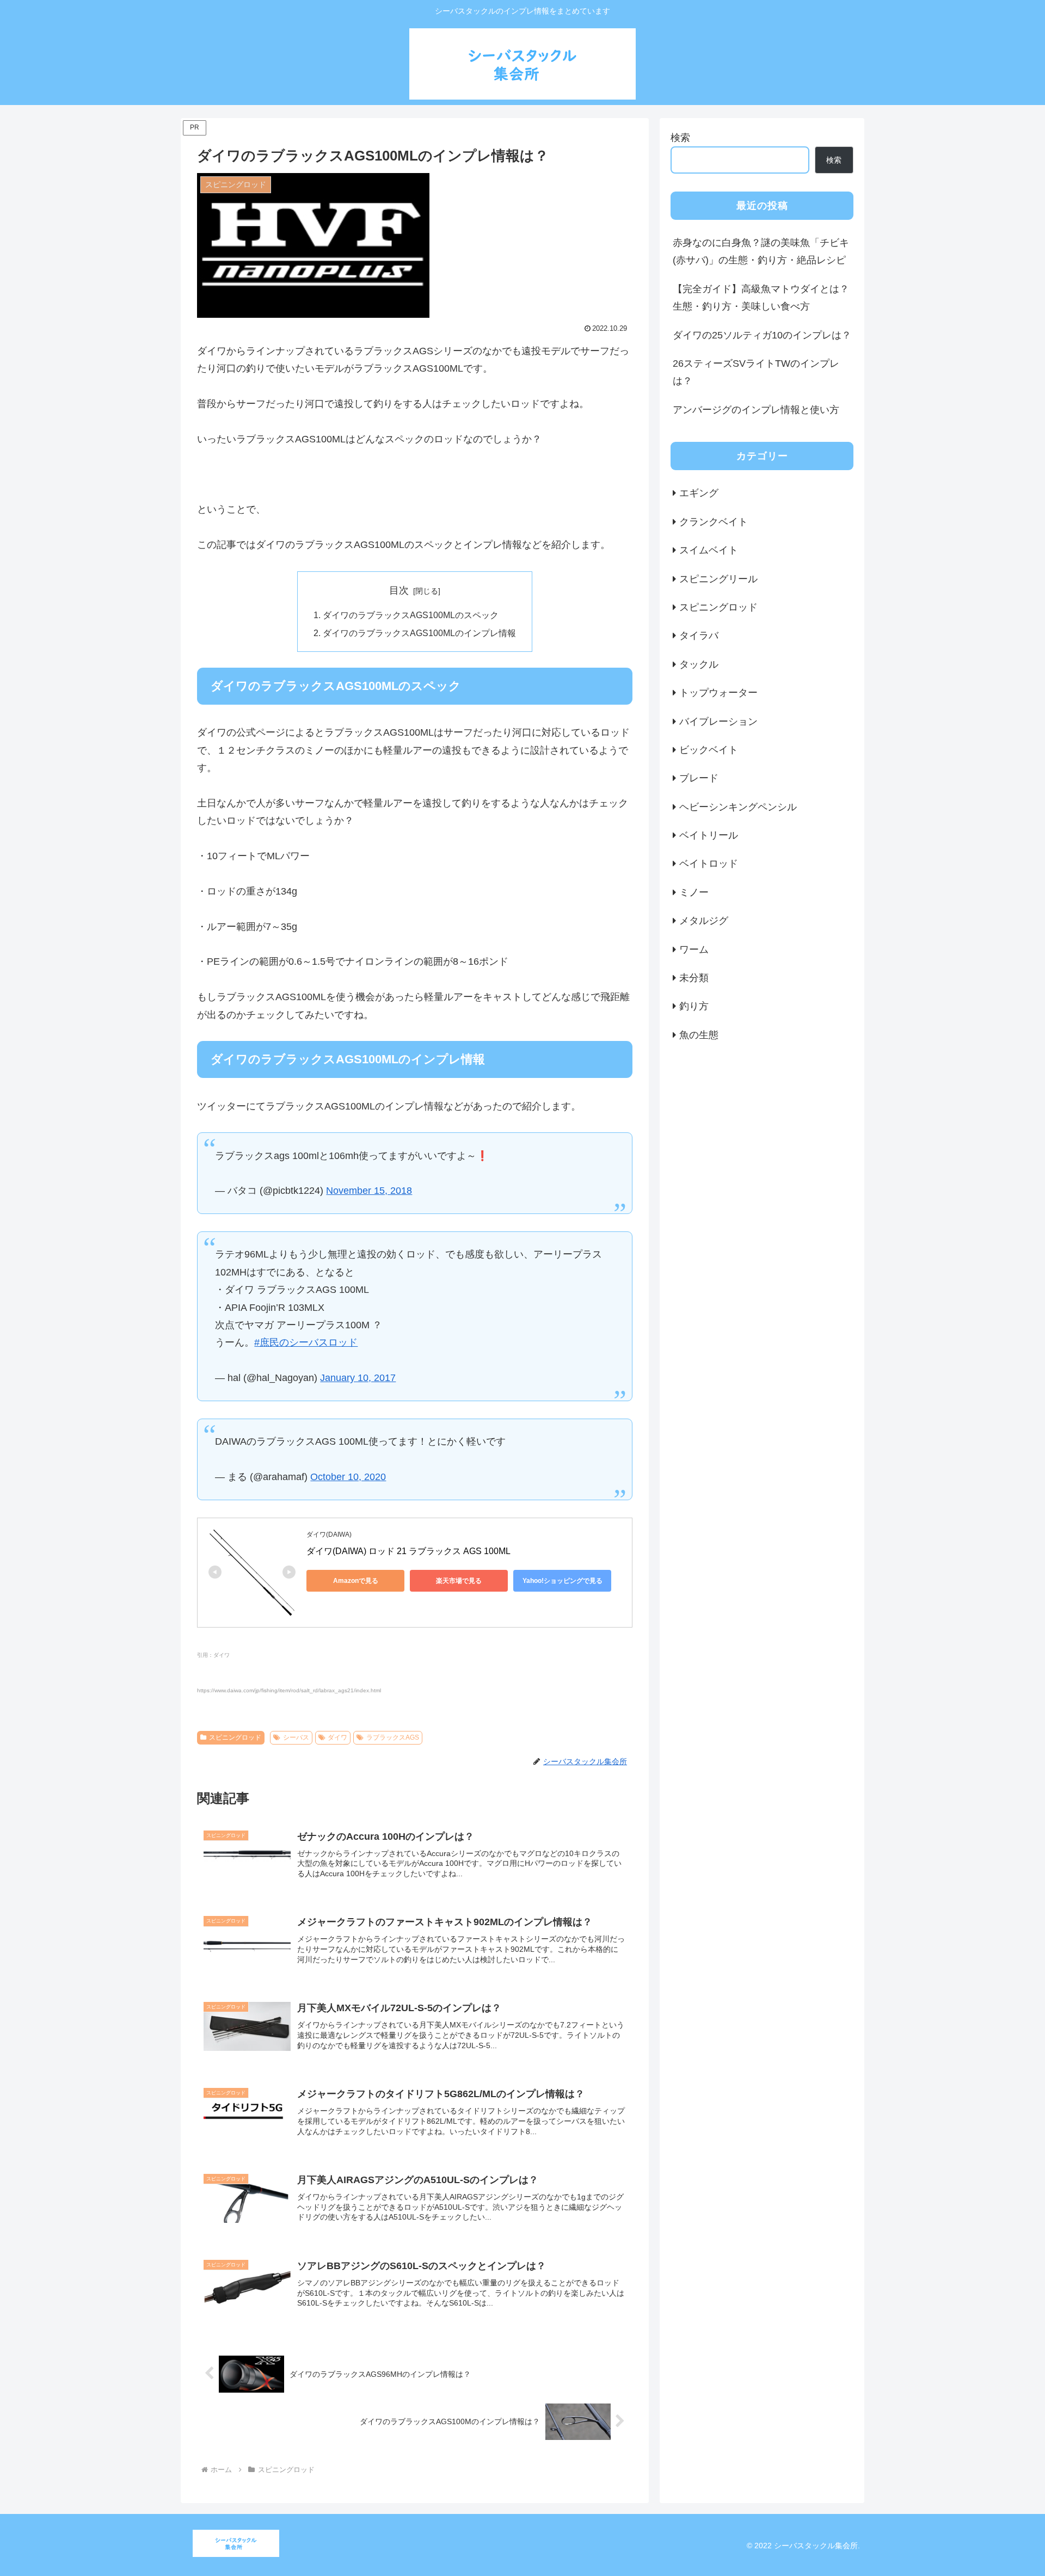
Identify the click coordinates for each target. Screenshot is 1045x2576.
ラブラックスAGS (393, 1737)
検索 (680, 138)
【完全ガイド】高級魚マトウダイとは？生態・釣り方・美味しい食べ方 (761, 298)
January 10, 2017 (358, 1378)
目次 (399, 590)
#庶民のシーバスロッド (306, 1342)
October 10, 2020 (348, 1477)
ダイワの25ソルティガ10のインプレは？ (762, 335)
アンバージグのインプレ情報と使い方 (756, 410)
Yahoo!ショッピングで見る (563, 1581)
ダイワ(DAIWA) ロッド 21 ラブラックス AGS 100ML (408, 1551)
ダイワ (337, 1737)
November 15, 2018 (369, 1191)
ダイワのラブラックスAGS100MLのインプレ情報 (419, 633)
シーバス (296, 1737)
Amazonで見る (356, 1581)
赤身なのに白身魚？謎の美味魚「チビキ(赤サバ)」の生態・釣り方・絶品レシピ (761, 251)
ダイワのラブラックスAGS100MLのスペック (411, 615)
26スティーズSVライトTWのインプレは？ (756, 372)
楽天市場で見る (459, 1581)
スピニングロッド (235, 1737)
